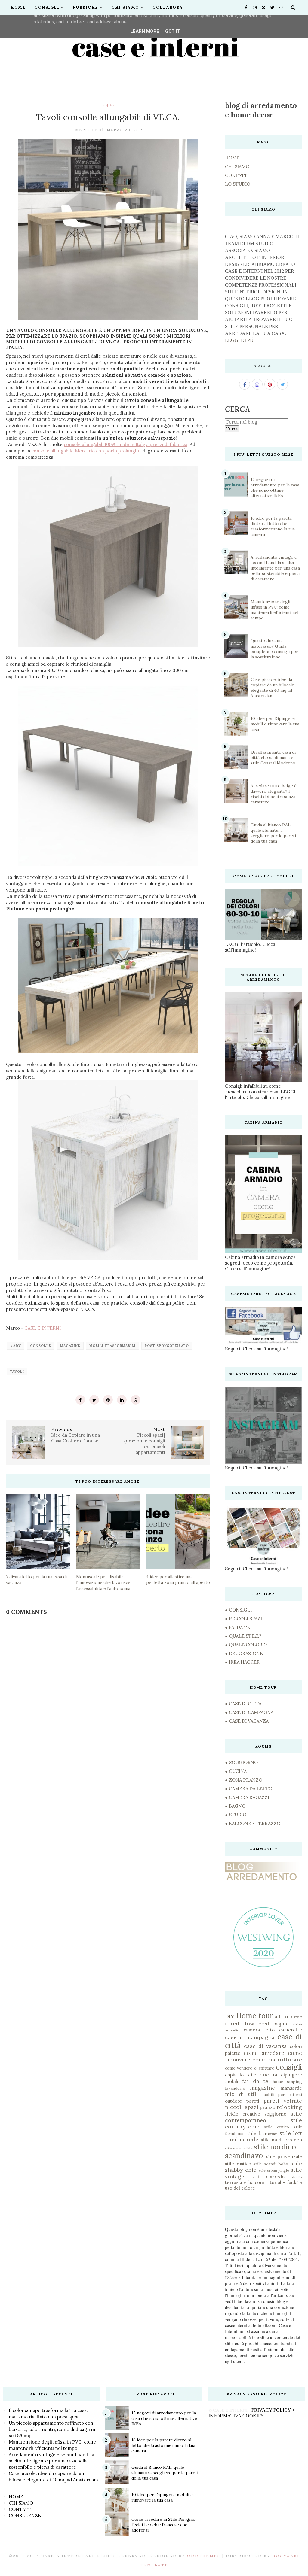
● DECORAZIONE (244, 1653)
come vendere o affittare (249, 2068)
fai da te (255, 2081)
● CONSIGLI (238, 1610)
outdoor (234, 2101)
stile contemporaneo (263, 2117)
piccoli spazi (242, 2107)
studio (297, 2177)
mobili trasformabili (112, 1346)
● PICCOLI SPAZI (243, 1619)
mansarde (291, 2088)
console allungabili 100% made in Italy (104, 444)
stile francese (262, 2133)
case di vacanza (265, 2046)
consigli (289, 2067)
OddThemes (204, 2556)
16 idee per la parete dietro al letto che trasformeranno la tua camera (273, 526)
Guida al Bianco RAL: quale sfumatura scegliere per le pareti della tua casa (273, 833)
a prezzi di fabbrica (167, 444)
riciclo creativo (243, 2114)
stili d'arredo (268, 2177)
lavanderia (235, 2088)
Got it (173, 31)
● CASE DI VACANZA (247, 1721)
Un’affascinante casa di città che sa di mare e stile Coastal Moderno (273, 758)
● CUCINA (236, 1771)
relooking (289, 2107)
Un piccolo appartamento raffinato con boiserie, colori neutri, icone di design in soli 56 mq (52, 2429)
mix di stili (242, 2094)
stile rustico (238, 2164)
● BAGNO (235, 1806)
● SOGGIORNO (241, 1762)
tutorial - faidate (284, 2182)
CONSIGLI (47, 7)
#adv (108, 105)
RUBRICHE (86, 7)
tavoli (17, 1372)
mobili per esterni (282, 2095)
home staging (287, 2082)
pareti (253, 2101)
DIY (230, 2016)
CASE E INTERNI (43, 1328)
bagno (280, 2024)
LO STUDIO (238, 184)
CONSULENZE (25, 2515)
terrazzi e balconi (245, 2182)
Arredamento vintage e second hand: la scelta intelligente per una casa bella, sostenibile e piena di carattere (275, 568)
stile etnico (277, 2127)
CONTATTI (237, 175)
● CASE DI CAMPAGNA (249, 1712)
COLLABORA (168, 7)
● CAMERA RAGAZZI (247, 1797)
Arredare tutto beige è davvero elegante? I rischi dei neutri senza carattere (274, 794)
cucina (268, 2075)
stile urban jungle (274, 2170)
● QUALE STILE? (243, 1636)
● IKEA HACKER (242, 1662)
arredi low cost (247, 2023)
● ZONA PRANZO (244, 1780)
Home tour (254, 2016)
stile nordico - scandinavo (263, 2151)
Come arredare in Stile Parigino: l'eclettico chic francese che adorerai (164, 2525)
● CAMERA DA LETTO (249, 1789)
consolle (41, 1346)
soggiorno (275, 2114)
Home (18, 7)
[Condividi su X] (94, 1400)
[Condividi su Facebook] (80, 1400)
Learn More (145, 31)
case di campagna (250, 2037)
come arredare (264, 2053)
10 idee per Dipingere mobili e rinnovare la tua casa (275, 724)
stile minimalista (239, 2148)
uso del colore (240, 2188)
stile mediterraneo (281, 2140)
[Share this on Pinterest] (108, 1400)
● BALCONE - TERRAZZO (253, 1823)
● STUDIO (236, 1815)
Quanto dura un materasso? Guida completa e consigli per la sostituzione (274, 649)
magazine (70, 1346)
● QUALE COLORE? (246, 1645)
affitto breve (288, 2017)
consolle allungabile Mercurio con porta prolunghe (86, 451)
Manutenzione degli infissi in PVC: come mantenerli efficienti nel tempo (274, 610)
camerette (291, 2030)
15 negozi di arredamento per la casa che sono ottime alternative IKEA (275, 488)
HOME (232, 158)
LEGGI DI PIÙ (240, 340)
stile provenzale (284, 2157)
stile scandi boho (271, 2164)
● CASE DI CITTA (243, 1704)
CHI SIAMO (125, 7)
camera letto (259, 2030)
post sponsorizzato (167, 1346)
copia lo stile (240, 2075)
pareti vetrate (283, 2101)
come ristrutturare (277, 2060)
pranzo (268, 2107)
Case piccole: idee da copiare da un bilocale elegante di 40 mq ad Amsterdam (272, 688)
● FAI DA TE (237, 1627)
